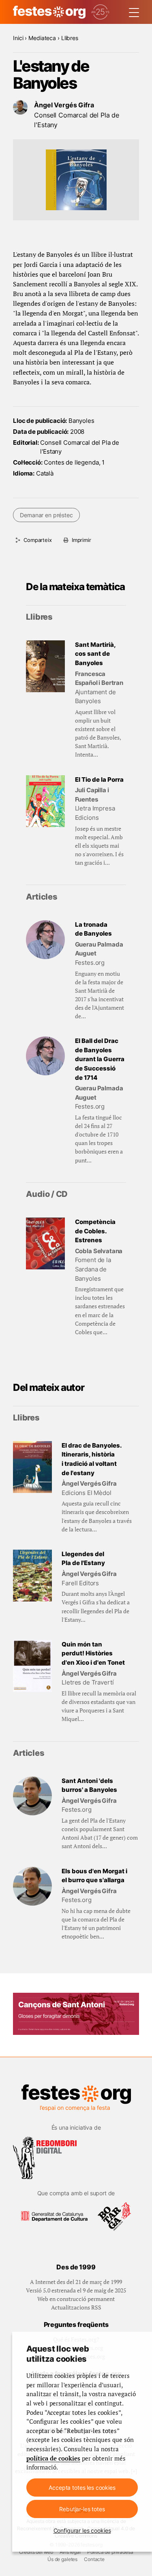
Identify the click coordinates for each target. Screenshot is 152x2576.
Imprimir (81, 540)
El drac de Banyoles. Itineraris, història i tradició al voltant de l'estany (92, 1459)
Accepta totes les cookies (82, 2488)
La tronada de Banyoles (93, 929)
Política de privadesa (110, 2552)
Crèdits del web (36, 2552)
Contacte (94, 2559)
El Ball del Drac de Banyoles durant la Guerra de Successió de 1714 (100, 1059)
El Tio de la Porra (99, 779)
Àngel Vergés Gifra (64, 105)
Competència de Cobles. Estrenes (95, 1231)
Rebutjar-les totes (82, 2509)
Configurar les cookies (82, 2530)
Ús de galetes (62, 2559)
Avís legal (70, 2552)
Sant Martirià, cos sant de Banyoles (95, 654)
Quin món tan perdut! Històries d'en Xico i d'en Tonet (93, 1653)
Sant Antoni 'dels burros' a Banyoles (89, 1785)
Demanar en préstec (46, 515)
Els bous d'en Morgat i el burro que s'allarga (94, 1876)
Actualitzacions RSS (76, 2307)
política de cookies (53, 2458)
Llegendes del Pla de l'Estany (83, 1559)
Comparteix (37, 540)
